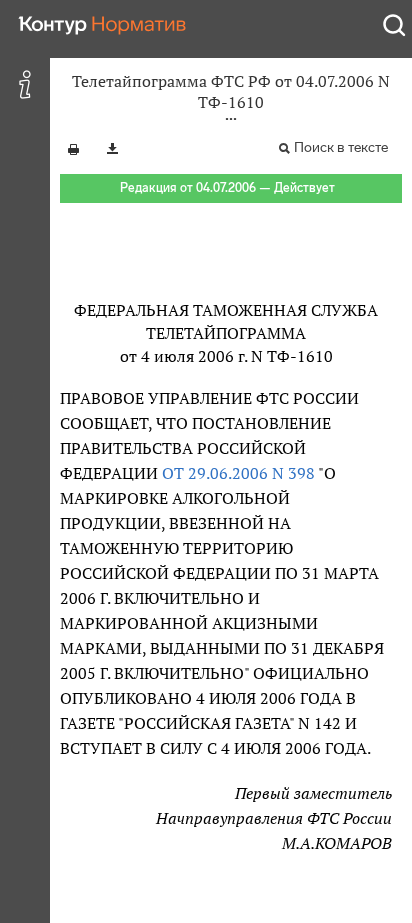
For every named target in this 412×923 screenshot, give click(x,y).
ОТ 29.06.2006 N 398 (238, 473)
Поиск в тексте (341, 147)
